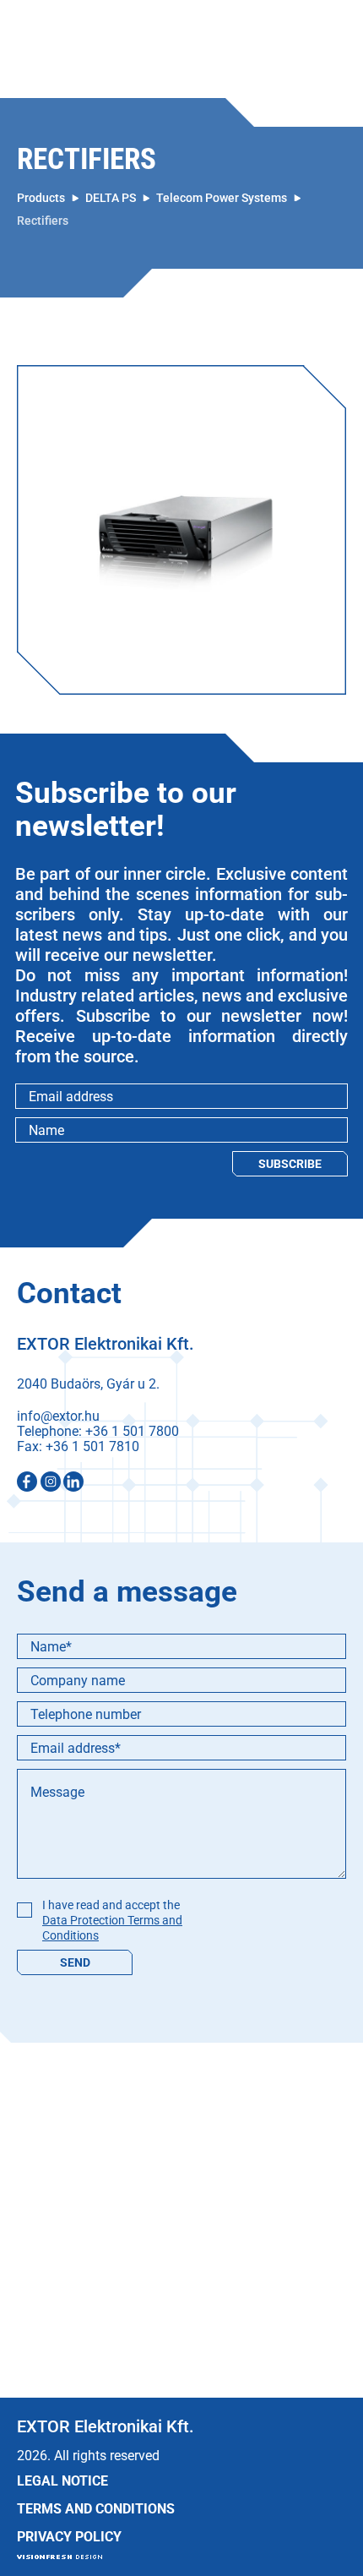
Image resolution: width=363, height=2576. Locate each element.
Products (41, 198)
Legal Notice (62, 2481)
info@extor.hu (58, 1416)
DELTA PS (111, 198)
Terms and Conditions (96, 2509)
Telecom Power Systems (222, 198)
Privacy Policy (69, 2537)
